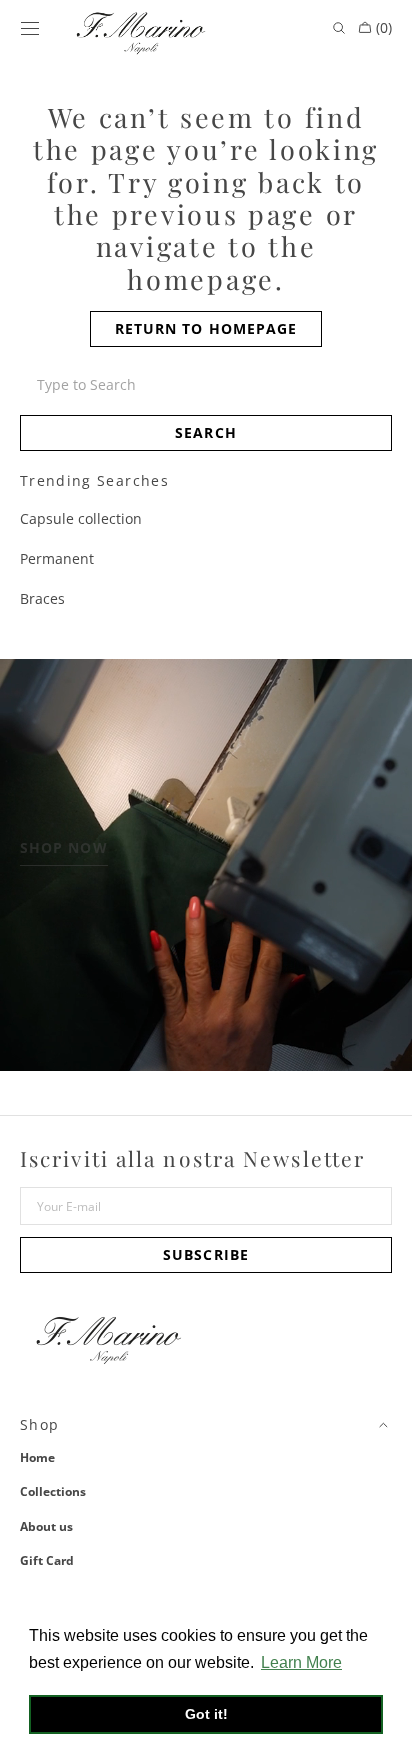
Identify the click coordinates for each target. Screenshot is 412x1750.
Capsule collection (81, 518)
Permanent (57, 558)
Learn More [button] (301, 1662)
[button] (30, 28)
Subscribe (206, 1255)
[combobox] (206, 385)
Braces (42, 598)
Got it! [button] (206, 1714)
